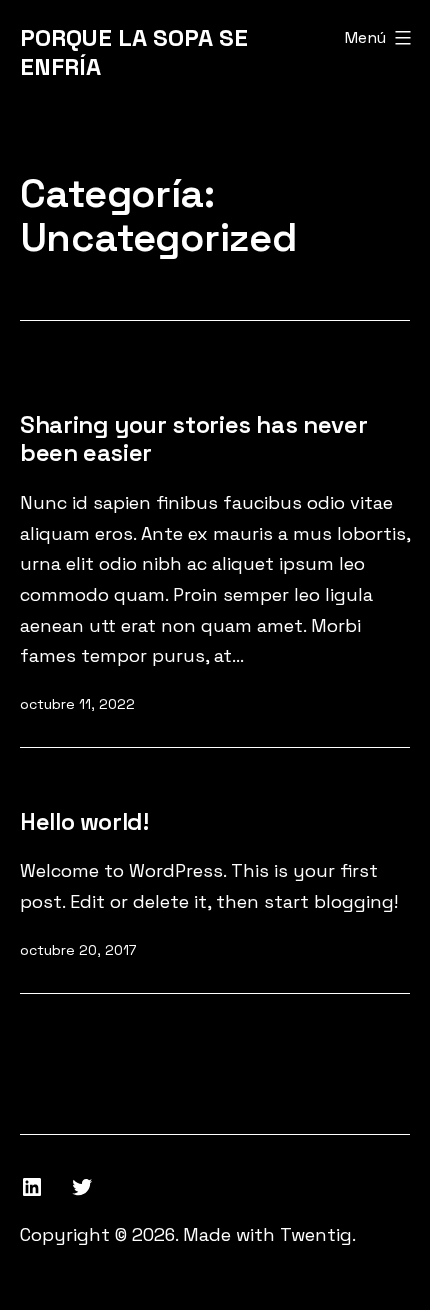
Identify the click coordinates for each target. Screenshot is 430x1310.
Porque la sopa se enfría (134, 52)
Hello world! (84, 821)
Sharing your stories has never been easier (193, 439)
